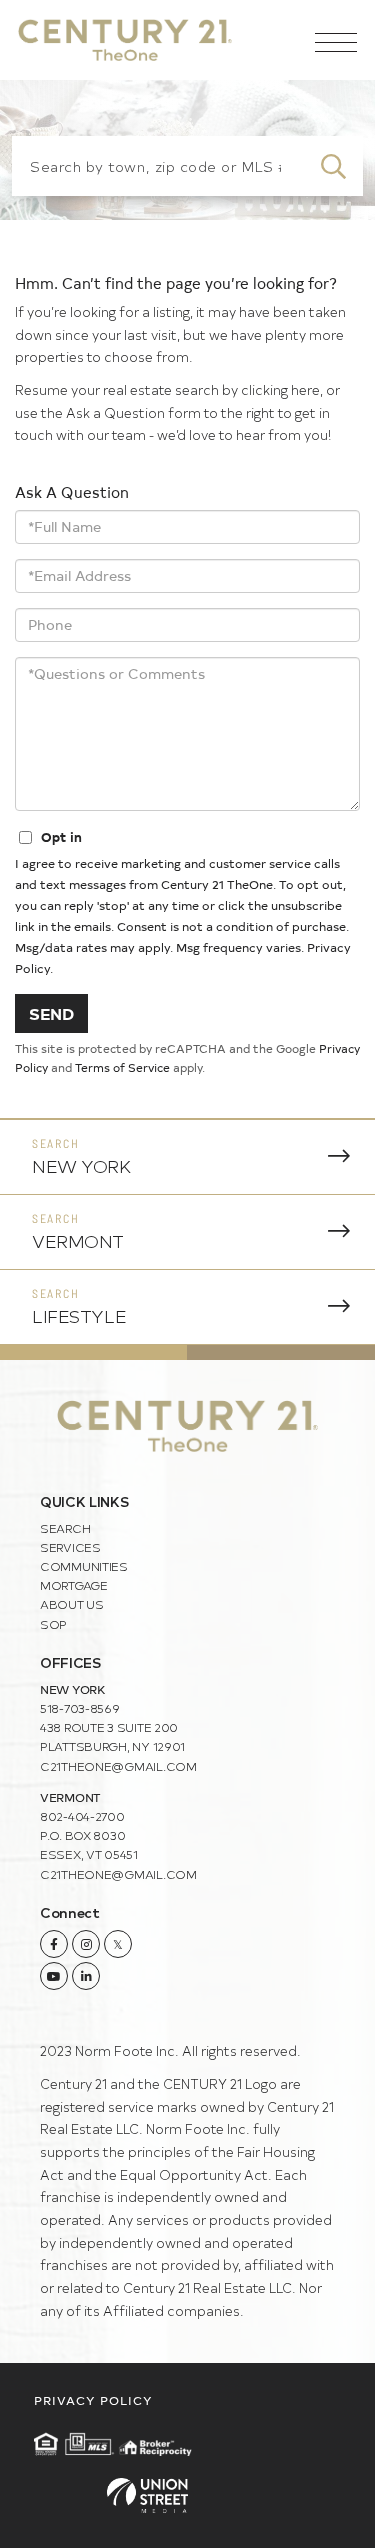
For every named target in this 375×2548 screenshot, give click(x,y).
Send (51, 1013)
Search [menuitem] (65, 1528)
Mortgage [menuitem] (74, 1585)
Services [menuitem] (70, 1547)
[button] (333, 166)
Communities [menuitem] (84, 1566)
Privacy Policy (93, 2400)
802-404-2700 (82, 1816)
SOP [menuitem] (53, 1624)
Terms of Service (122, 1067)
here (305, 389)
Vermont (78, 1240)
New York (81, 1165)
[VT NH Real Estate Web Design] (187, 2495)
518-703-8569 (80, 1708)
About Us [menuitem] (72, 1604)
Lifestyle (79, 1315)
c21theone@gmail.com (118, 1766)
